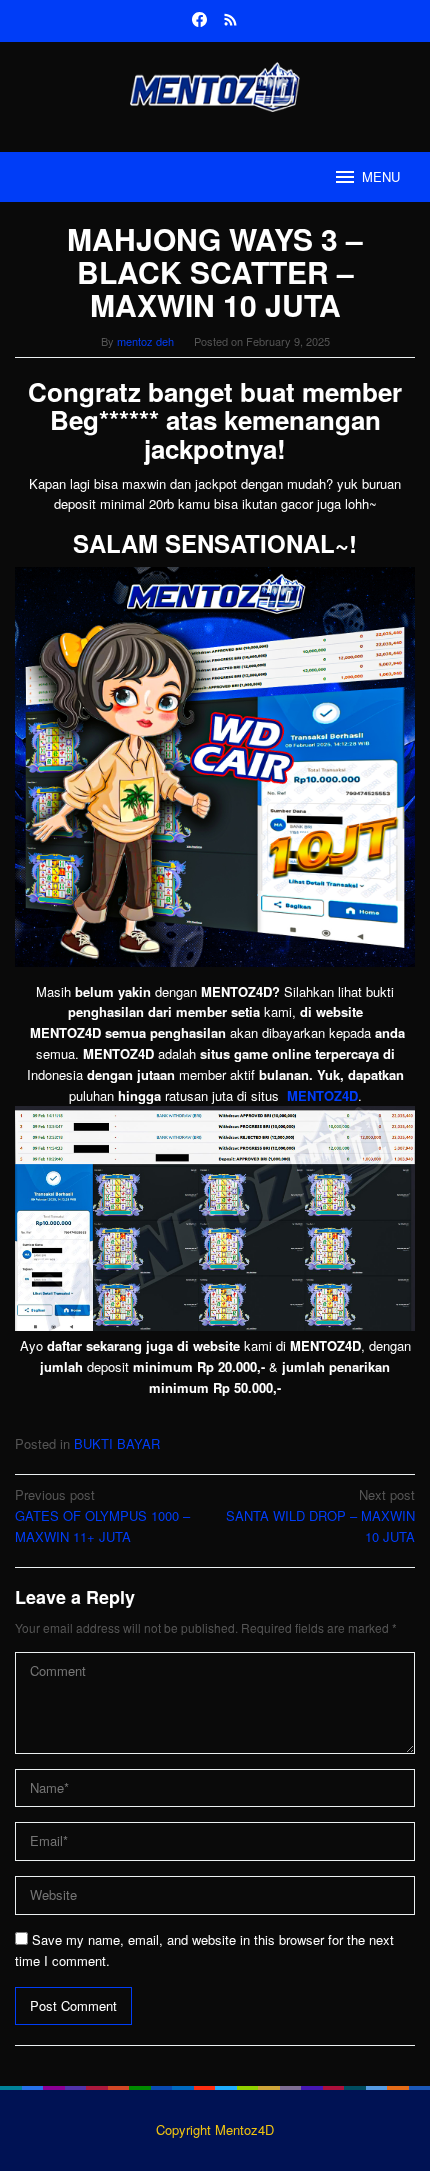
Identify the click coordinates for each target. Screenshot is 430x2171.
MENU (381, 176)
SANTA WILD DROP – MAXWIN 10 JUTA (320, 1515)
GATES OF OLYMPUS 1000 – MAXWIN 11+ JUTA (102, 1515)
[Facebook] (199, 21)
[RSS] (230, 21)
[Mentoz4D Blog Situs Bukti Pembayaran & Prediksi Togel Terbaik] (214, 84)
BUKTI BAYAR (117, 1443)
